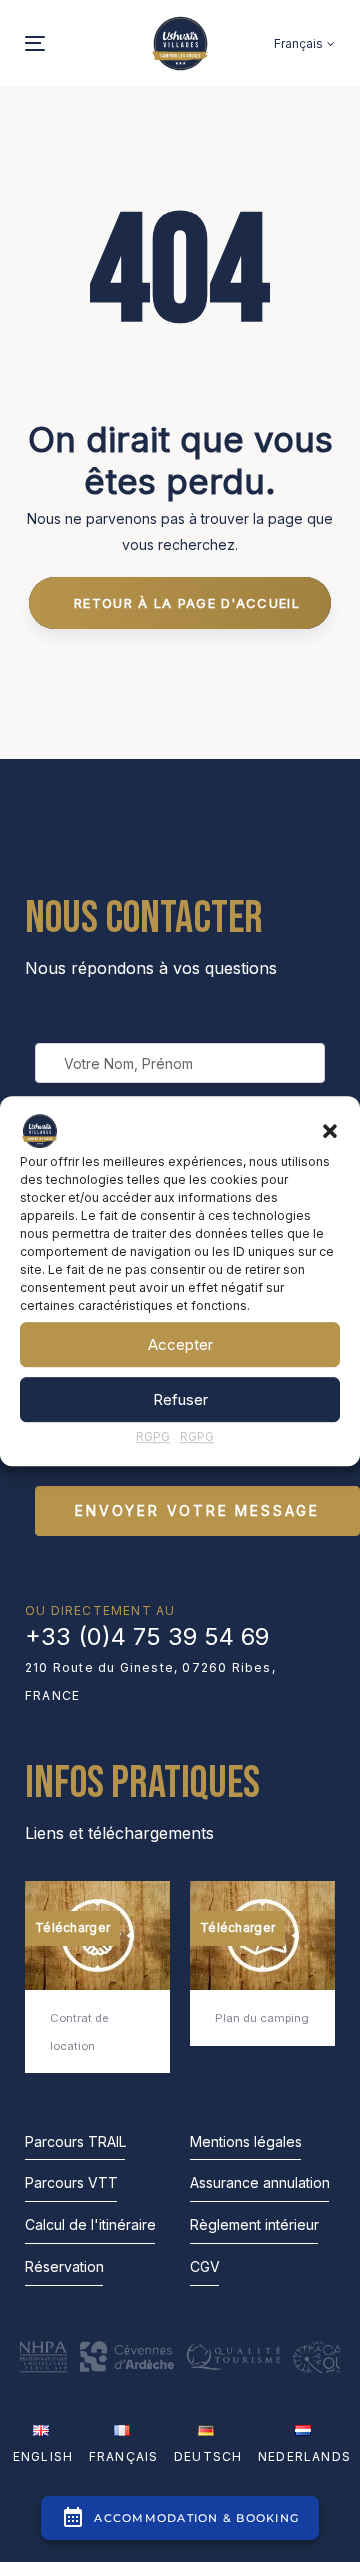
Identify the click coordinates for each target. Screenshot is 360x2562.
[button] (330, 1131)
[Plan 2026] (262, 1963)
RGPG (153, 1436)
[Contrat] (97, 1977)
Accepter (180, 1344)
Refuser (180, 1399)
